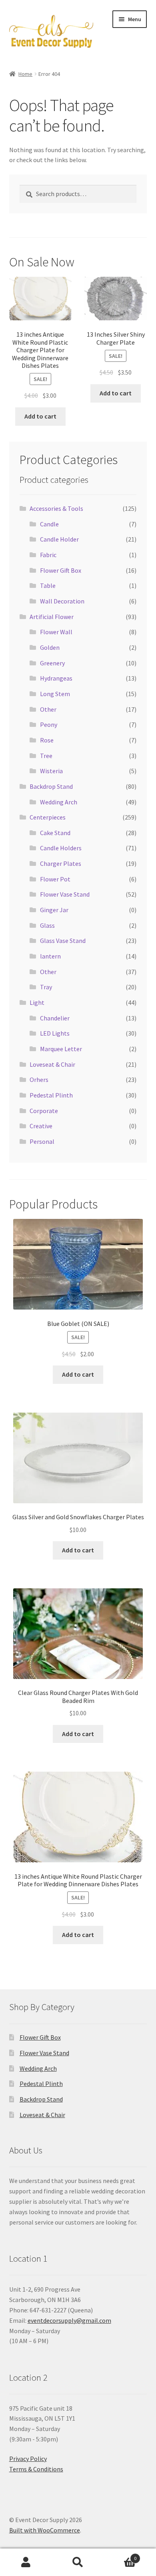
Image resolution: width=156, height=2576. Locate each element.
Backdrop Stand (51, 786)
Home (25, 74)
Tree (46, 756)
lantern (50, 956)
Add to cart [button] (40, 416)
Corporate (44, 1111)
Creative (41, 1126)
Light (37, 1002)
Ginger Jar (54, 910)
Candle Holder (59, 539)
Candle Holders (61, 848)
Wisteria (51, 771)
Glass (47, 925)
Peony (49, 724)
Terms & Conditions (36, 2469)
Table (48, 585)
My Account (26, 2562)
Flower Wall (56, 632)
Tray (46, 987)
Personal (42, 1141)
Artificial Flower (52, 617)
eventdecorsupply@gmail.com (69, 2320)
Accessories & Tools (56, 508)
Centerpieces (48, 817)
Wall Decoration (62, 601)
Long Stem (55, 694)
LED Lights (55, 1033)
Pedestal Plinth (51, 1095)
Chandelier (55, 1018)
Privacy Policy (28, 2459)
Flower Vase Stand (65, 894)
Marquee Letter (61, 1049)
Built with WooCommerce (45, 2530)
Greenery (52, 663)
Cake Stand (55, 833)
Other (48, 709)
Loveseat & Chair (52, 1064)
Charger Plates (61, 863)
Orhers (39, 1080)
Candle (49, 524)
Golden (50, 647)
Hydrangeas (56, 678)
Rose (47, 740)
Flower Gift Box (61, 570)
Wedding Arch (59, 802)
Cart (120, 2555)
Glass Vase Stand (63, 941)
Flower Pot (55, 879)
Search (78, 2562)
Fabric (48, 555)
